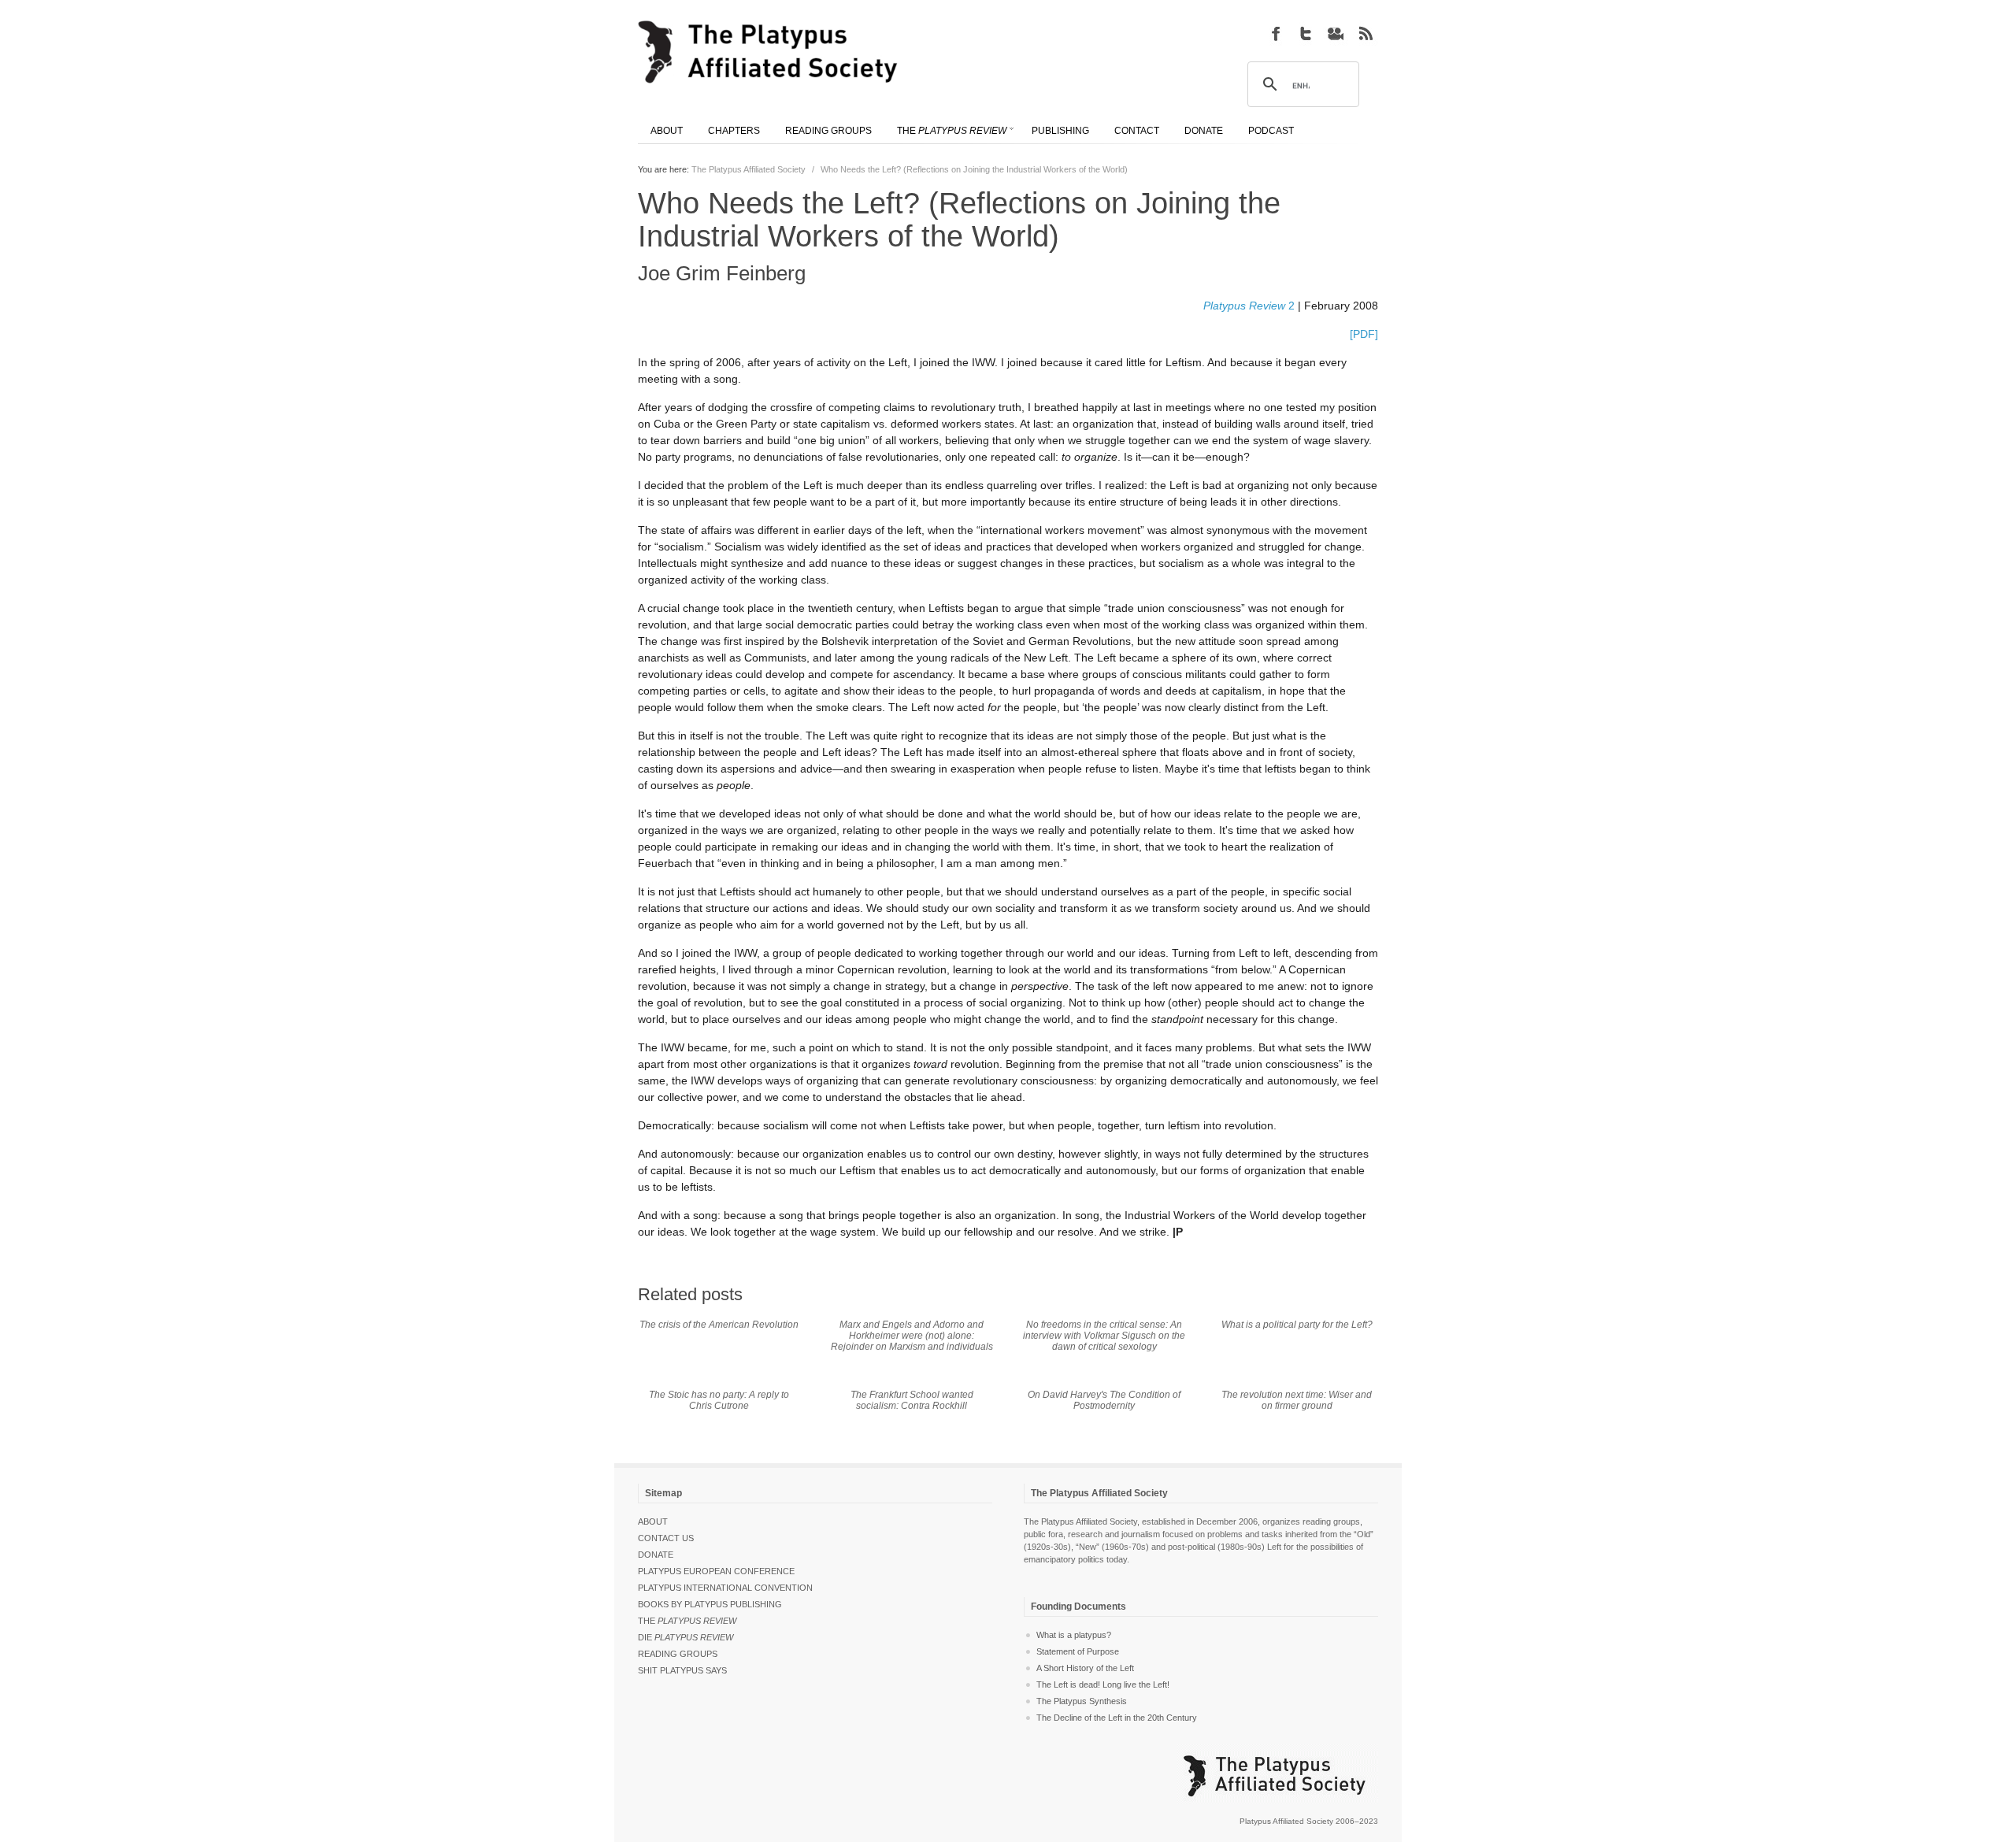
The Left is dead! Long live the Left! (1103, 1684)
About (653, 1521)
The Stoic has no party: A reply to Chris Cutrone (719, 1400)
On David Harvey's (1104, 1400)
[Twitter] (1306, 33)
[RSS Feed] (1366, 33)
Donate (656, 1555)
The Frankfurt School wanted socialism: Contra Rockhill (912, 1400)
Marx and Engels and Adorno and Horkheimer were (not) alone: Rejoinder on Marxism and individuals (912, 1336)
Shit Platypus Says (682, 1670)
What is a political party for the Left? (1297, 1325)
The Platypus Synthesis (1082, 1701)
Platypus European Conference (716, 1571)
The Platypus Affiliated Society (749, 169)
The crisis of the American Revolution (719, 1325)
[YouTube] (1336, 33)
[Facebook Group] (1276, 33)
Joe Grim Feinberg (722, 273)
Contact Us (666, 1538)
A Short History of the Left (1085, 1668)
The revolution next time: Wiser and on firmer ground (1297, 1400)
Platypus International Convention (725, 1588)
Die (686, 1637)
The (687, 1621)
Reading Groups (678, 1654)
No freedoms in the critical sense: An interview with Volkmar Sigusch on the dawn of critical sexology (1104, 1336)
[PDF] (1364, 334)
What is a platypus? (1074, 1635)
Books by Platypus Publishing (710, 1604)
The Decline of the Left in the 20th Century (1117, 1718)
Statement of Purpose (1078, 1651)
